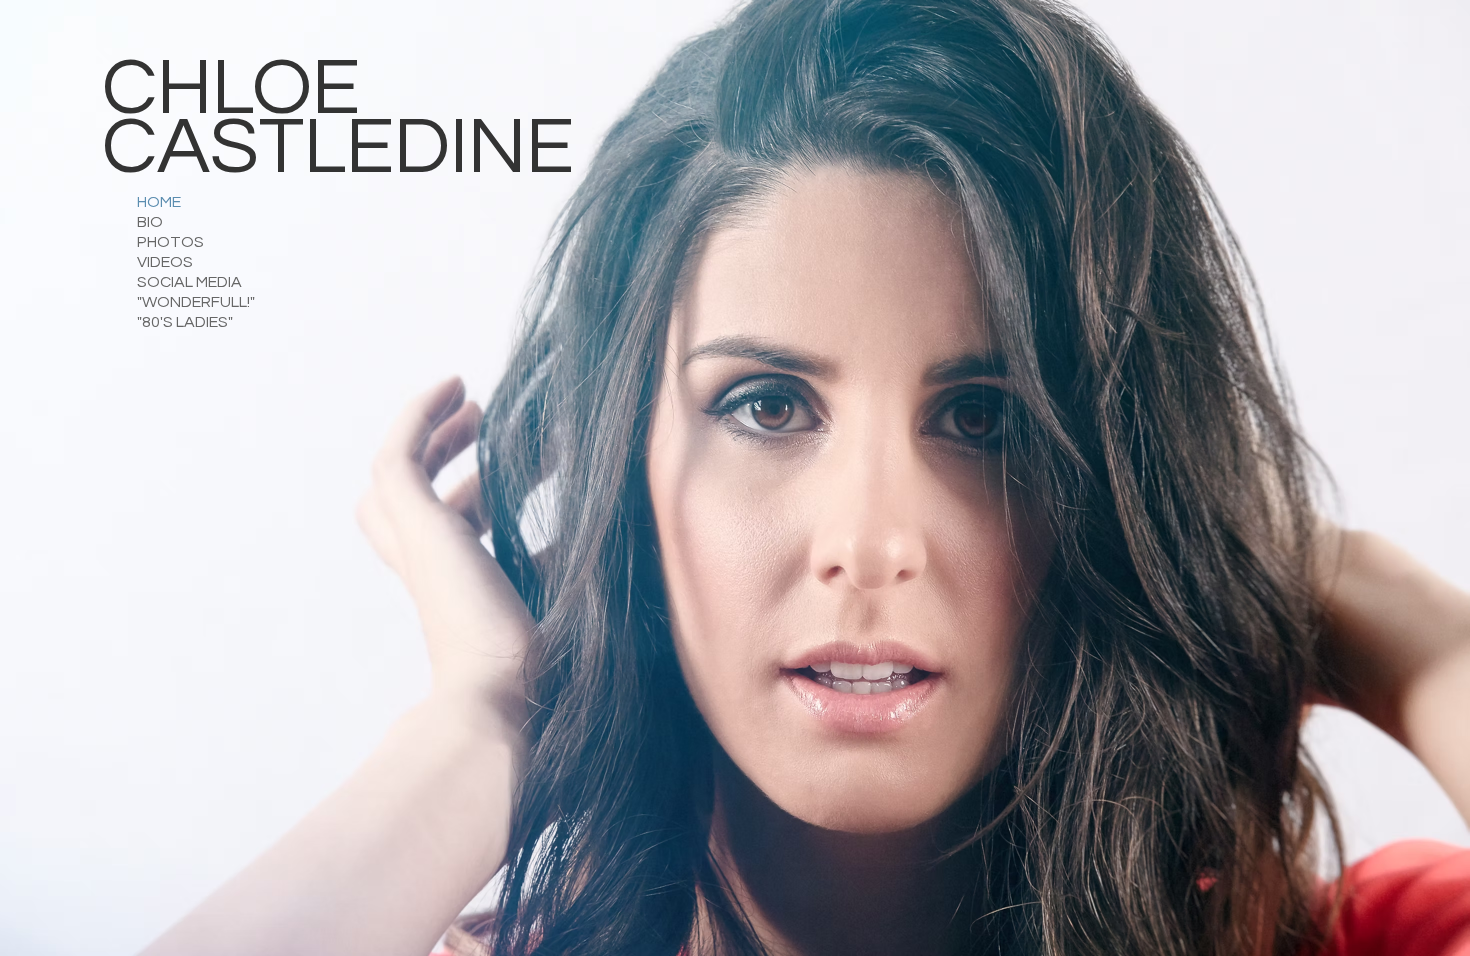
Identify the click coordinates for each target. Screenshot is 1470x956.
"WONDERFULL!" (196, 302)
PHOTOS (170, 242)
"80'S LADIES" (185, 322)
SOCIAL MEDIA (189, 282)
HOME (159, 202)
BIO (150, 222)
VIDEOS (165, 262)
